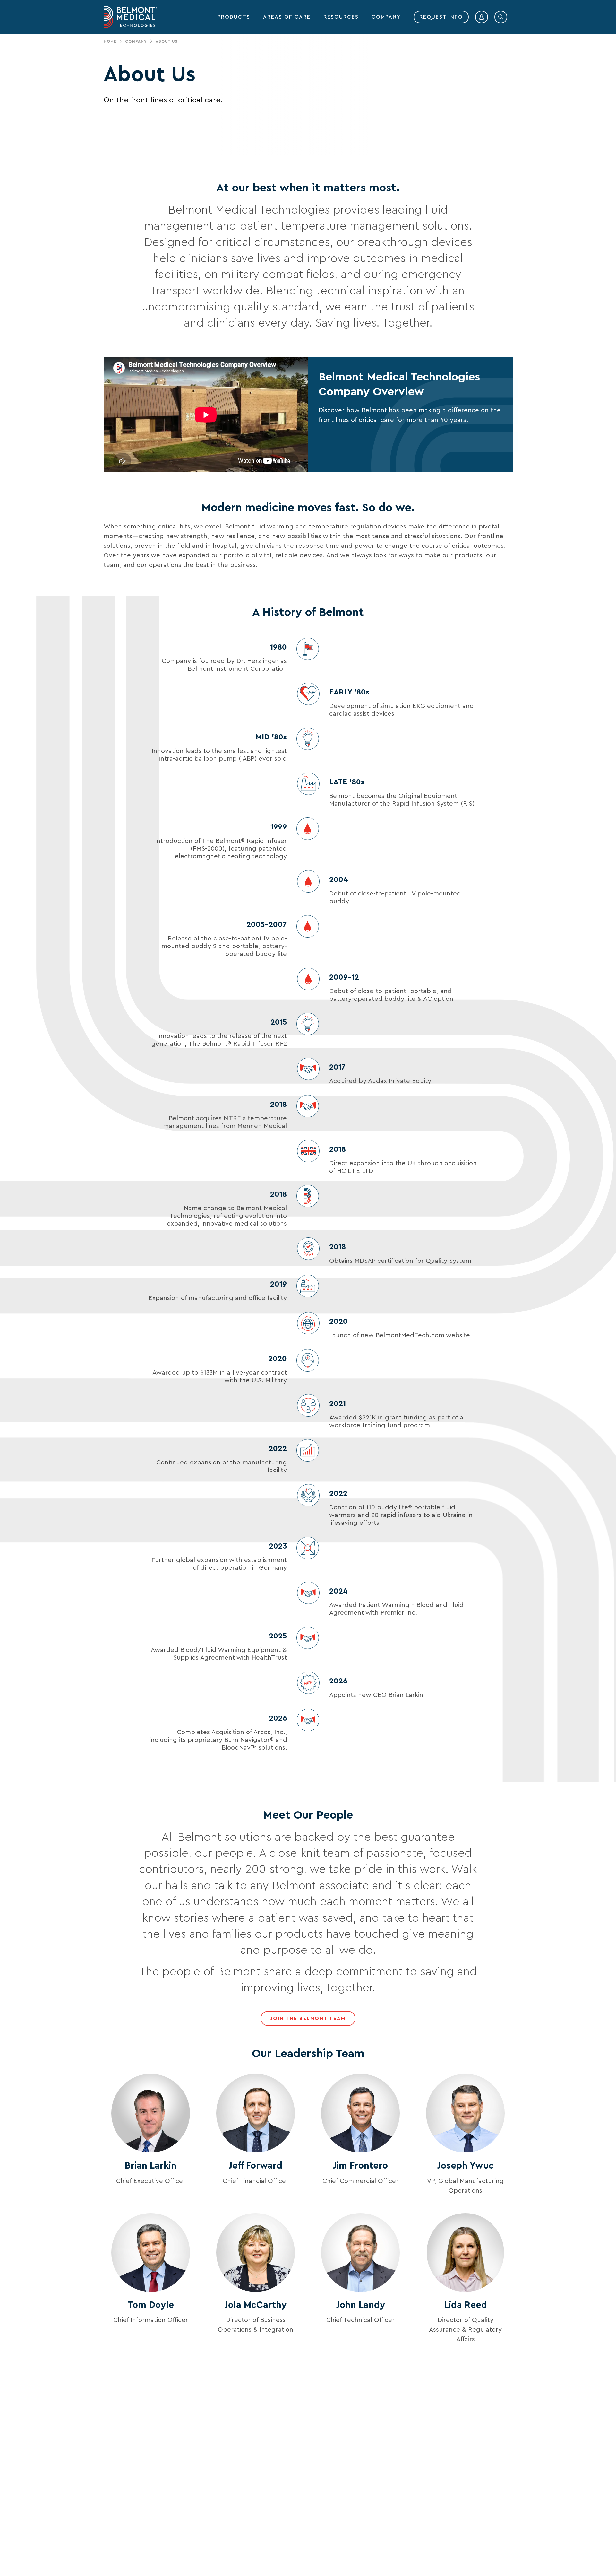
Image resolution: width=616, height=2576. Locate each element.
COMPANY (386, 17)
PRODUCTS (234, 17)
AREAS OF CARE (287, 17)
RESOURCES (341, 17)
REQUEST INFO (441, 17)
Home (110, 41)
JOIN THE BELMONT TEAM (308, 2018)
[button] (482, 17)
